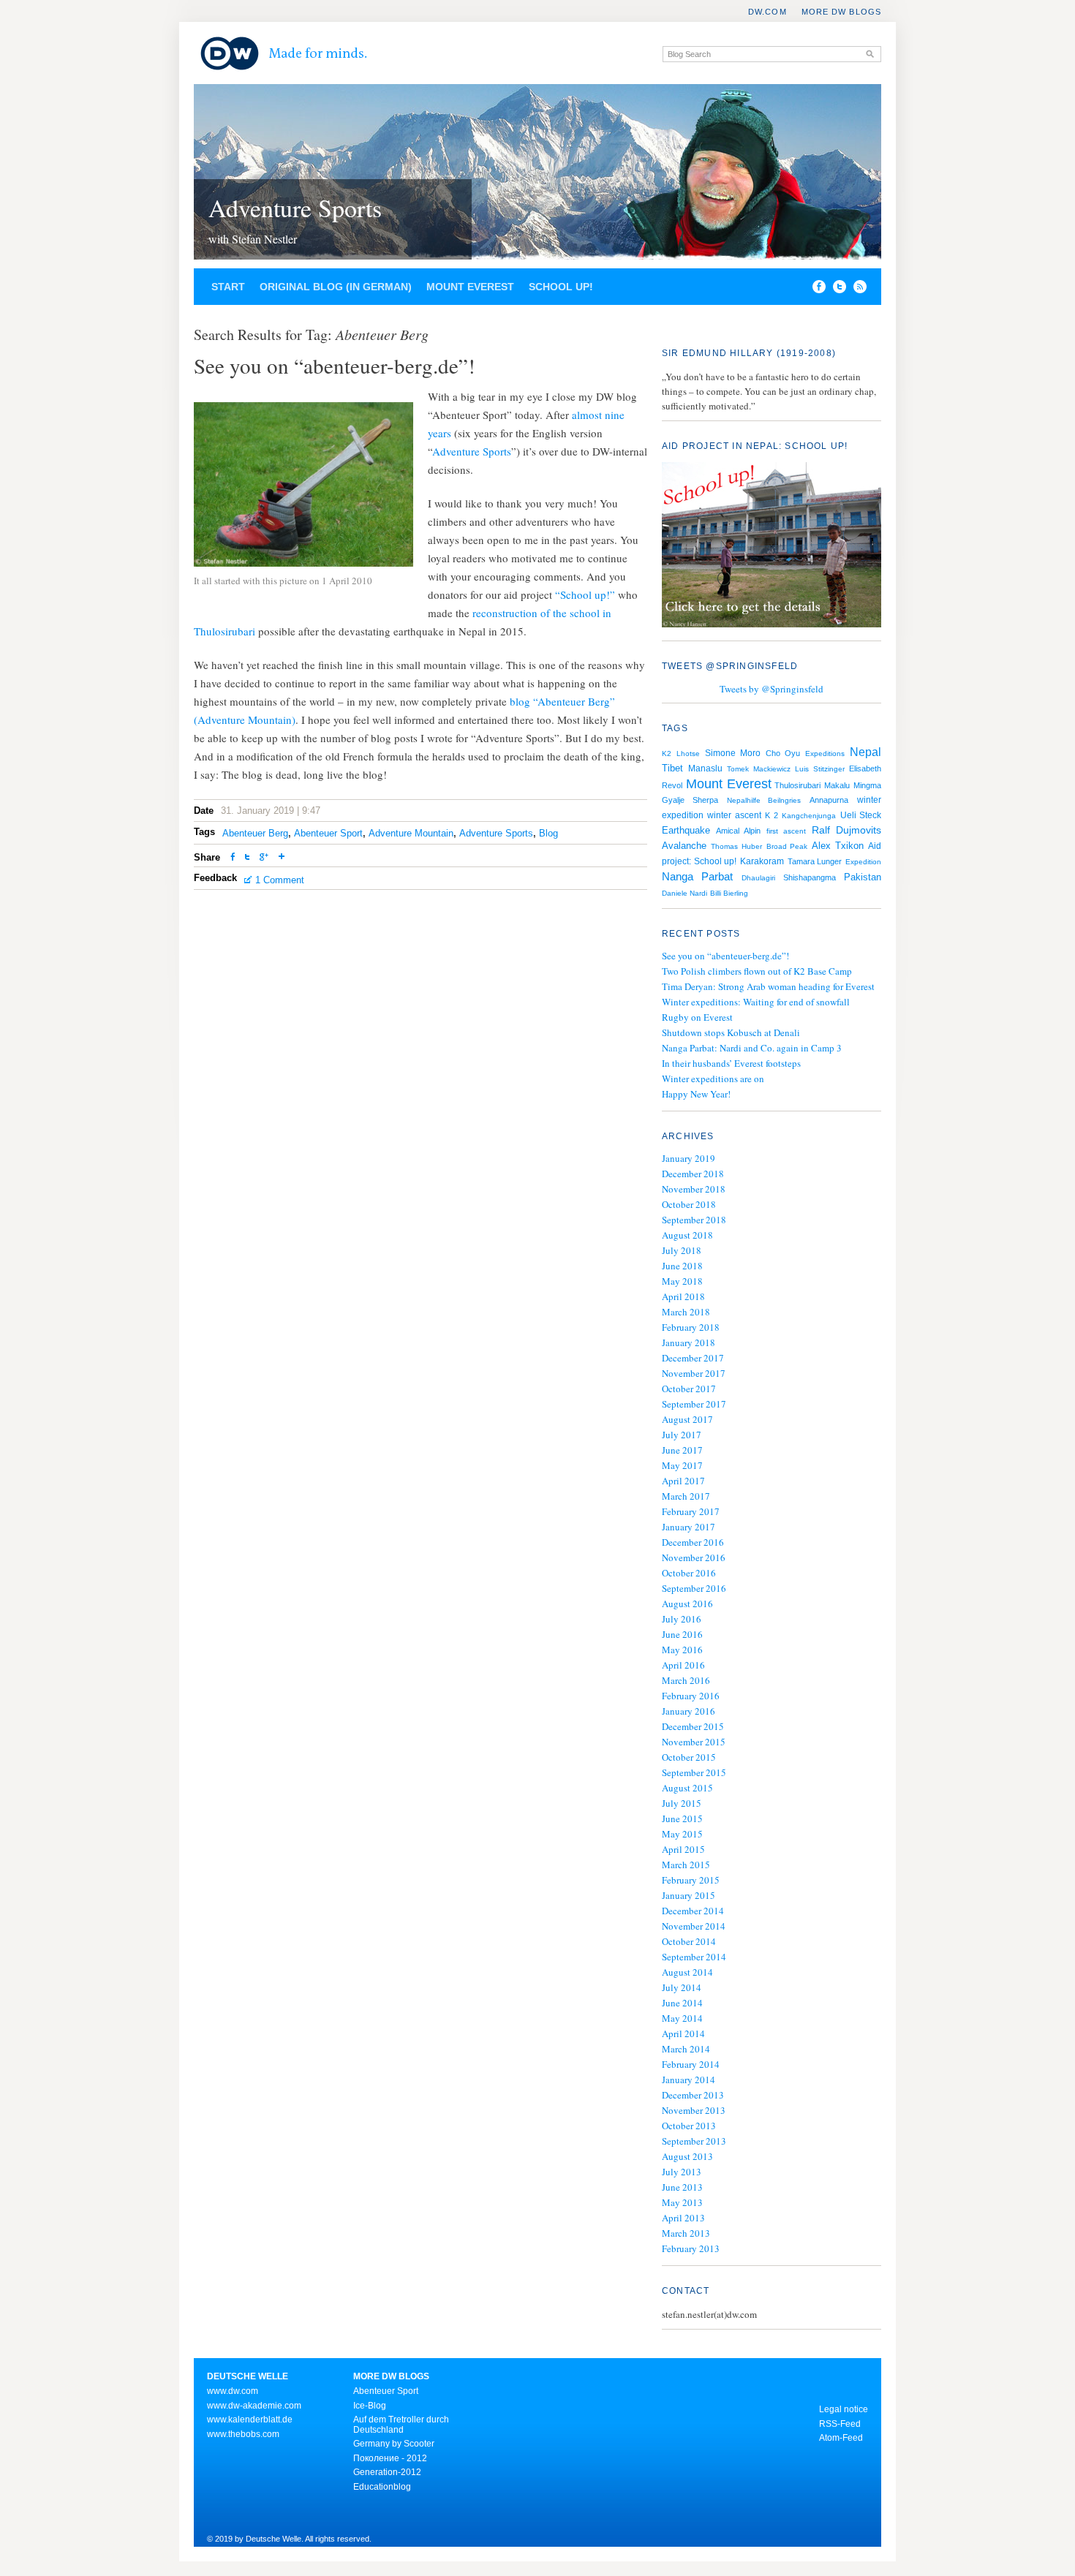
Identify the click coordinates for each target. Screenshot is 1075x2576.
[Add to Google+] (264, 858)
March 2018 (686, 1312)
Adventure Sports (295, 208)
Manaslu (705, 768)
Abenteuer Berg (255, 833)
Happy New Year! (696, 1094)
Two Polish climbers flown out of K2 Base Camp (757, 971)
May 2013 (682, 2202)
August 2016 (687, 1604)
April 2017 (683, 1481)
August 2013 (687, 2156)
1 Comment (280, 880)
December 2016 (693, 1542)
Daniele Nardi (684, 893)
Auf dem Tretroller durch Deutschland (401, 2425)
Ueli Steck (861, 815)
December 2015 (693, 1726)
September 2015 (694, 1772)
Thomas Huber (736, 846)
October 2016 (689, 1573)
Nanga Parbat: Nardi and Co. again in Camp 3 (752, 1048)
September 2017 (694, 1404)
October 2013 (689, 2126)
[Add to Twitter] (247, 858)
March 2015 (686, 1865)
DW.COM (767, 12)
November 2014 (694, 1926)
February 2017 (691, 1511)
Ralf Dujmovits (846, 830)
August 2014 (687, 1972)
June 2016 (682, 1634)
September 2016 (694, 1588)
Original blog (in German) (336, 287)
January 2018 (689, 1342)
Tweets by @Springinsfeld (772, 689)
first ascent (786, 831)
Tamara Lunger (815, 861)
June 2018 (682, 1266)
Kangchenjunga (809, 816)
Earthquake (686, 830)
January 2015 (689, 1895)
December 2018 (693, 1174)
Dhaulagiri (758, 878)
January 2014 (689, 2080)
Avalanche (684, 846)
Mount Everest (470, 287)
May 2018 (682, 1281)
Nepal (865, 752)
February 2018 (691, 1327)
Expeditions (825, 753)
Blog (548, 833)
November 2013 (694, 2110)
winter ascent (734, 815)
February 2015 (691, 1880)
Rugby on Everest (697, 1017)
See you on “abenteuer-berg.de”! (725, 956)
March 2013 (686, 2233)
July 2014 (682, 1987)
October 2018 (689, 1204)
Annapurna (829, 800)
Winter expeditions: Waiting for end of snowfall (756, 1002)
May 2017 (682, 1465)
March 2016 (686, 1680)
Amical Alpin (738, 831)
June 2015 (682, 1818)
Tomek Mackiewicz (759, 769)
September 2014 (694, 1957)
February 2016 (691, 1696)
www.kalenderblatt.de (250, 2420)
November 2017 (694, 1373)
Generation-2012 (387, 2472)
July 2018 (682, 1250)
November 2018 (694, 1189)
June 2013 (682, 2187)
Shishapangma (810, 877)
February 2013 (691, 2248)
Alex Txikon (838, 846)
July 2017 (682, 1435)
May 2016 (682, 1650)
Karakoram (762, 861)
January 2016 (689, 1711)
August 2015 (687, 1788)
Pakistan (863, 877)
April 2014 (683, 2033)
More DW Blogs (841, 12)
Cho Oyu (783, 753)
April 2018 (683, 1296)
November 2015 (694, 1742)
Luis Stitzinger (820, 769)
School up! (561, 287)
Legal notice (844, 2409)
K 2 (771, 815)
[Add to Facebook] (815, 290)
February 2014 (691, 2064)
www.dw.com (233, 2391)
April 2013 (683, 2218)
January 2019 (689, 1158)
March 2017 (686, 1496)
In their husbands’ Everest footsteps (731, 1063)
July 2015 (682, 1803)
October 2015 (689, 1757)
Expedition (863, 862)
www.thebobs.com (243, 2434)
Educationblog (382, 2487)
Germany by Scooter (394, 2444)
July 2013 (682, 2172)
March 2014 (686, 2049)
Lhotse (688, 753)
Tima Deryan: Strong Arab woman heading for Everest (768, 986)
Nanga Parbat (697, 877)
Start (228, 287)
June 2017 (682, 1450)
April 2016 (683, 1665)
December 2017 (693, 1358)
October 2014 (689, 1941)
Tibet (672, 768)
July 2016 (682, 1619)
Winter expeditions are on (713, 1079)
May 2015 (682, 1834)
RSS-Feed (840, 2424)
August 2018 (687, 1235)
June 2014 (682, 2003)
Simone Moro (733, 753)
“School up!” (585, 594)
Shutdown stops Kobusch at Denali (731, 1032)
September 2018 (694, 1220)
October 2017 (689, 1389)
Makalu (837, 785)
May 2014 (682, 2018)
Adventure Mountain (411, 833)
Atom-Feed (841, 2438)
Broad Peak (787, 846)
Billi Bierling (729, 893)
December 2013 (693, 2095)
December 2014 (693, 1911)
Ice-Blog (370, 2406)
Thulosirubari (797, 785)
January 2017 (689, 1527)
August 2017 (687, 1419)
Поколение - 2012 (390, 2458)
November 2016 (694, 1557)
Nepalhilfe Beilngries (764, 800)
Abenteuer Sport (328, 833)
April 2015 (683, 1849)
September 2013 (694, 2141)
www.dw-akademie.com (254, 2406)
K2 (667, 753)
